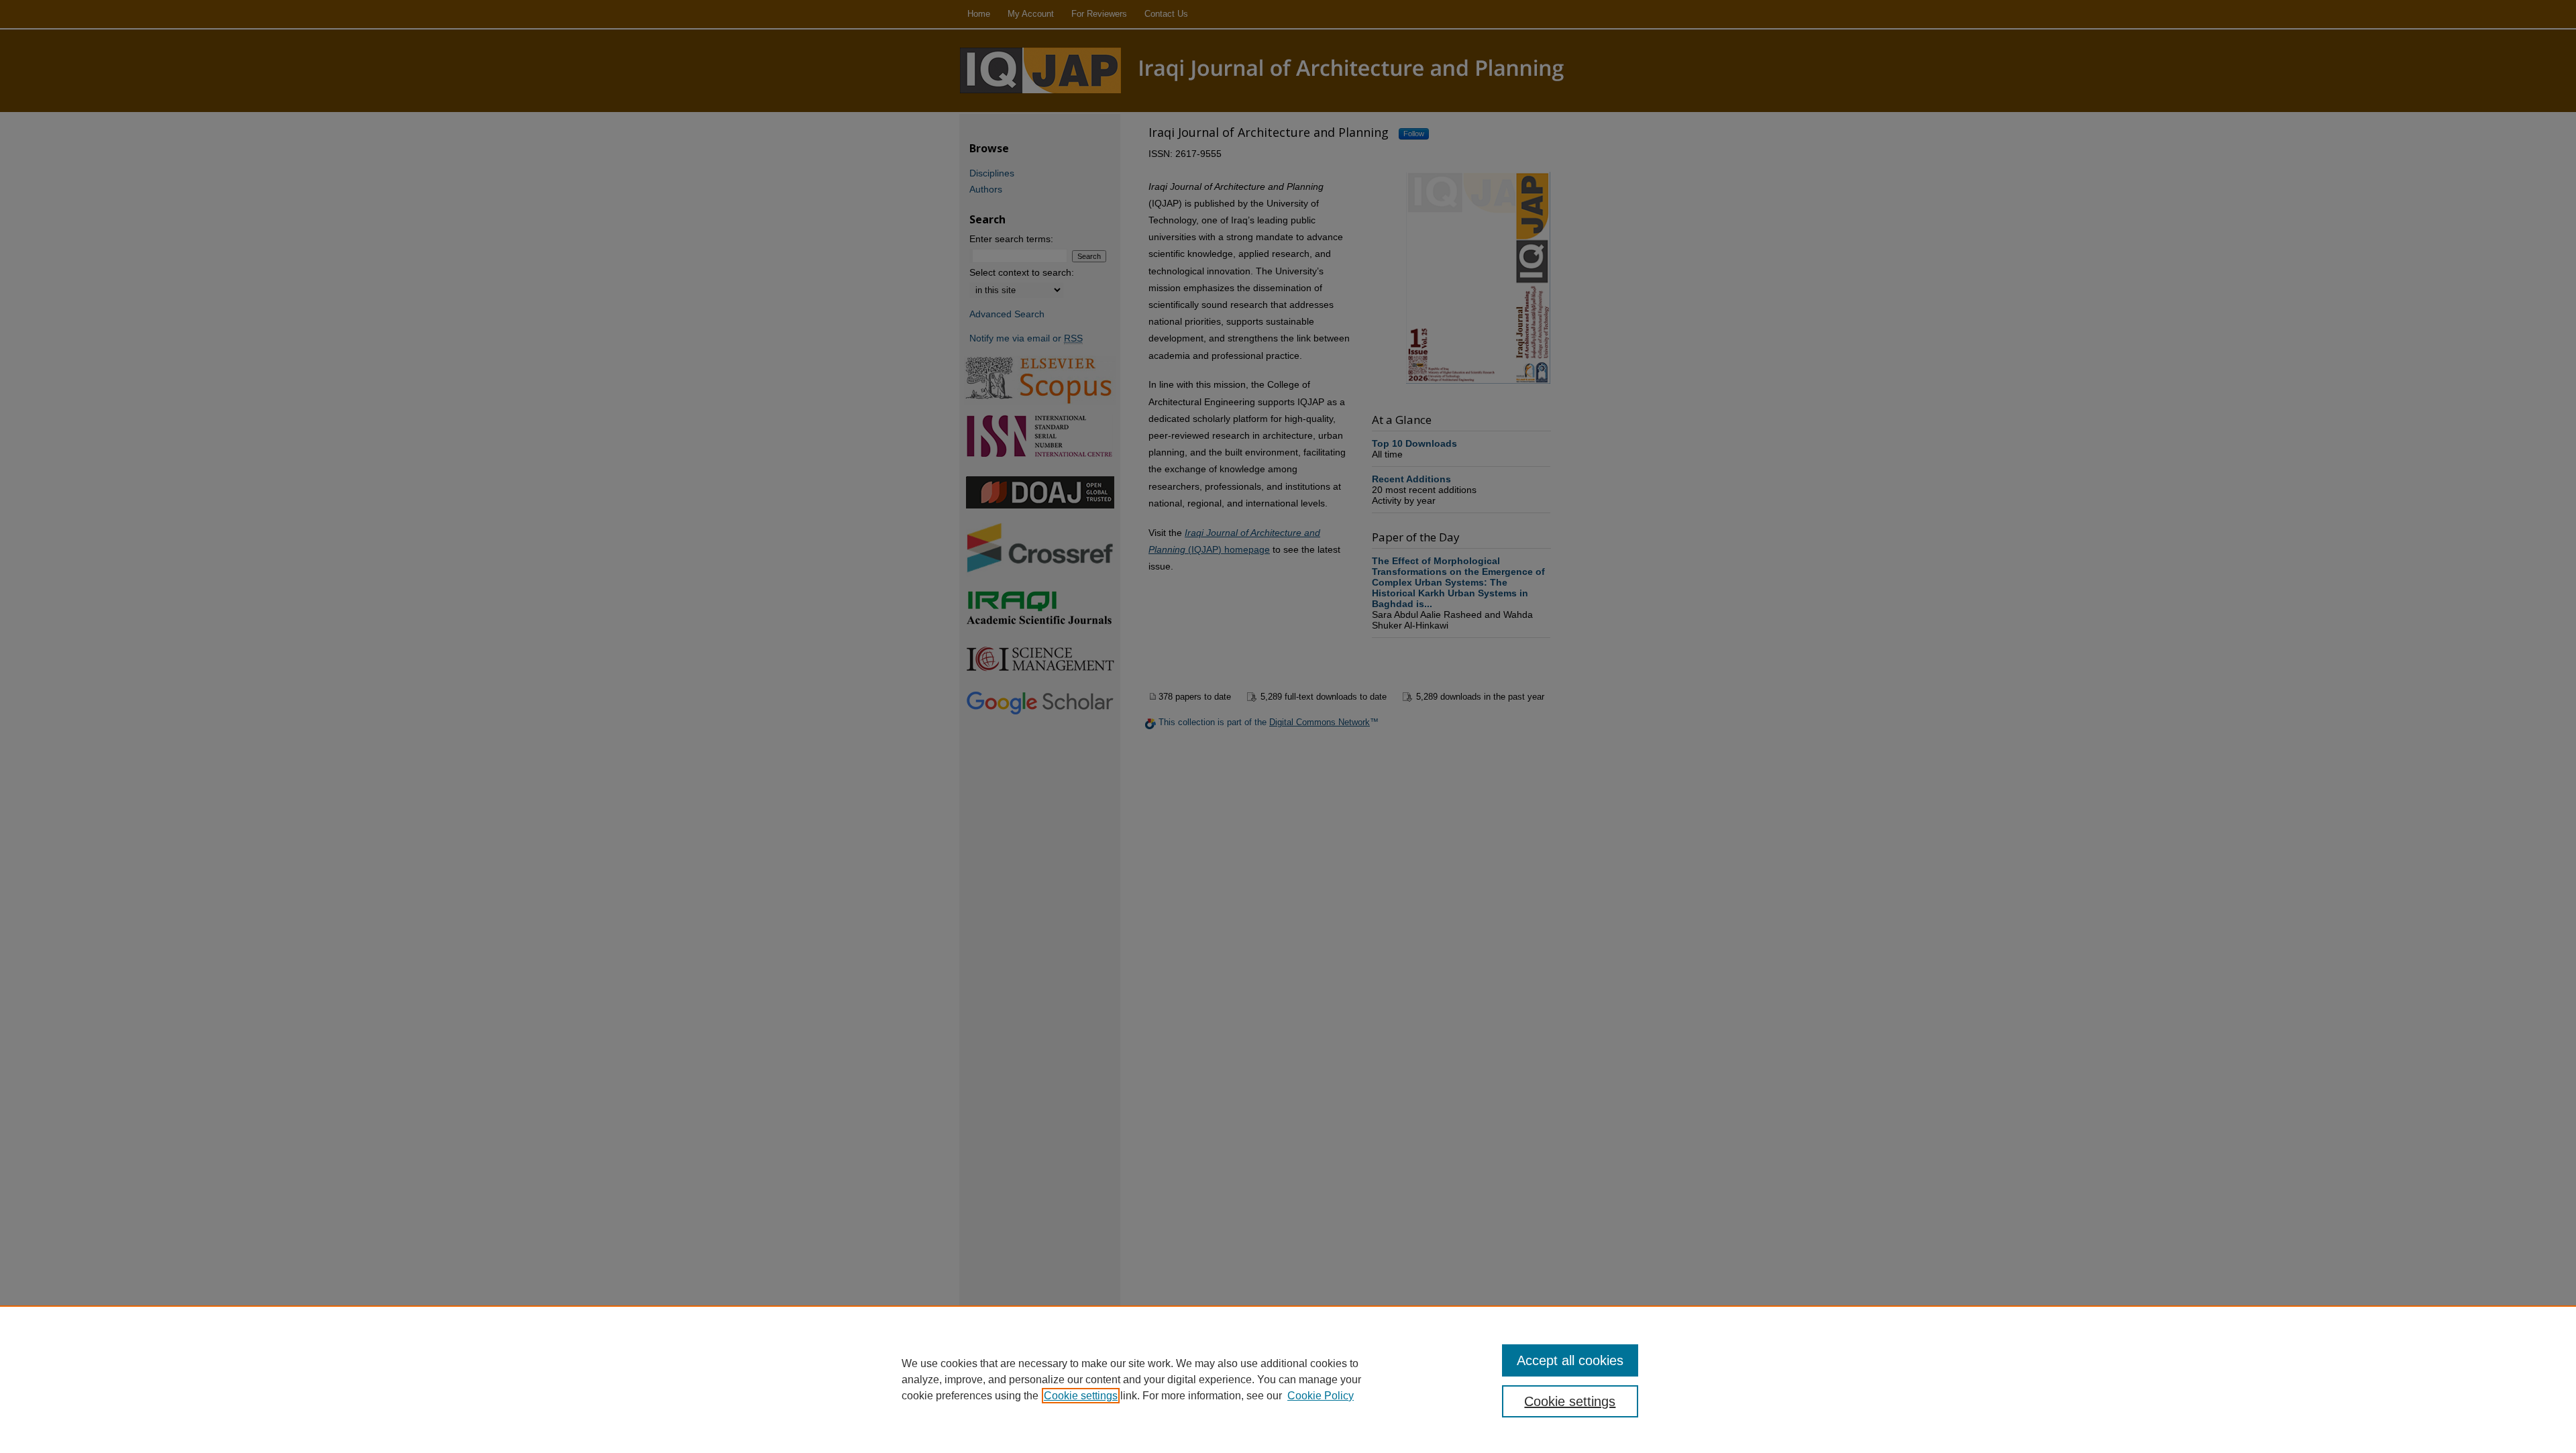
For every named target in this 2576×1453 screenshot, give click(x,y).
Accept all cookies (1570, 1360)
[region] (1288, 1379)
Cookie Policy (1321, 1396)
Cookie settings (1081, 1396)
